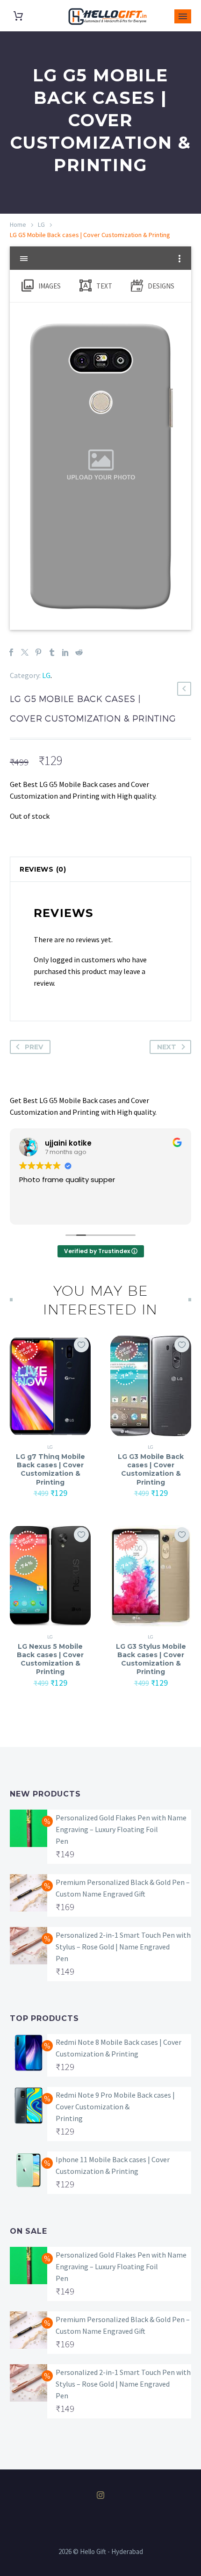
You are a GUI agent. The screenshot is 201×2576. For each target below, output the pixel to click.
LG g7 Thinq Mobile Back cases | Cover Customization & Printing (50, 1469)
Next (167, 1047)
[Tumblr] (52, 652)
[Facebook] (11, 652)
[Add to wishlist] (81, 1345)
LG (41, 224)
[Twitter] (25, 652)
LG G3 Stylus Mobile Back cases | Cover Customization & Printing (151, 1659)
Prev (34, 1047)
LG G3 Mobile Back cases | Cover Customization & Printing (151, 1469)
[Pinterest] (38, 652)
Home (18, 224)
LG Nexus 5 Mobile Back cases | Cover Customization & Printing (50, 1659)
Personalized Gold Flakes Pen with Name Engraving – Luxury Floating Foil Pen (121, 1829)
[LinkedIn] (65, 652)
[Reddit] (79, 652)
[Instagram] (100, 2495)
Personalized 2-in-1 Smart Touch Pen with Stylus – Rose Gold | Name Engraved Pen (123, 1947)
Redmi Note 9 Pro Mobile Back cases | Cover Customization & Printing (115, 2107)
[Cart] (18, 16)
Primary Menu (183, 16)
